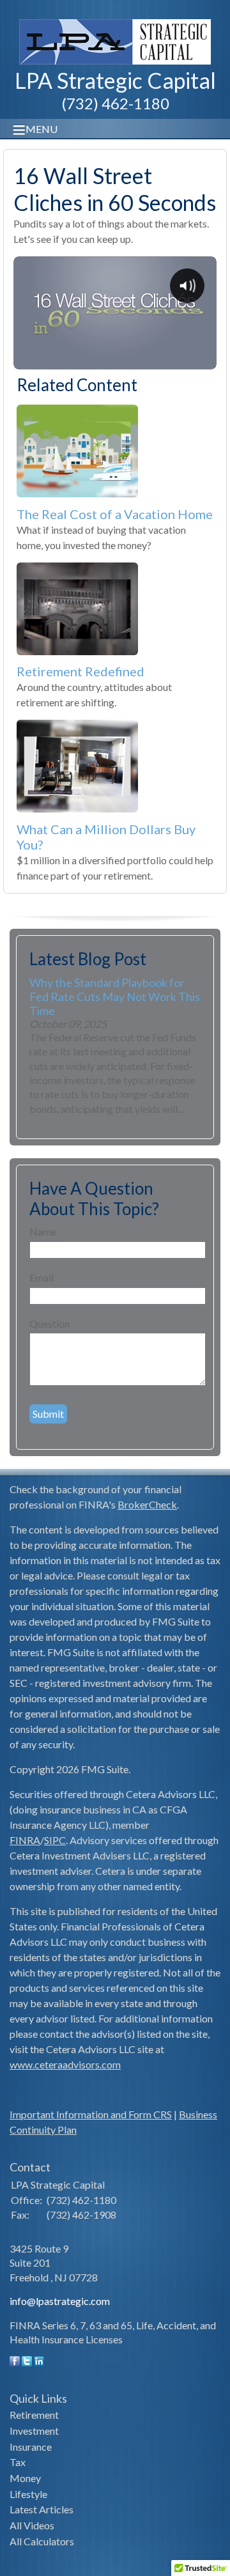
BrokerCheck (147, 1504)
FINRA (25, 1840)
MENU (42, 129)
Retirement (34, 2415)
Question (50, 1323)
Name (43, 1231)
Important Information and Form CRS (91, 2114)
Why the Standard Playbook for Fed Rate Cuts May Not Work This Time (115, 997)
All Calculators (42, 2541)
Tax (18, 2462)
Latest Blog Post (88, 959)
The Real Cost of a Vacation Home (115, 514)
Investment (34, 2431)
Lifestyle (28, 2494)
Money (25, 2478)
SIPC (55, 1840)
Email (42, 1277)
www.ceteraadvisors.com (65, 2064)
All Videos (32, 2525)
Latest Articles (42, 2509)
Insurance (31, 2447)
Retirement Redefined (80, 671)
